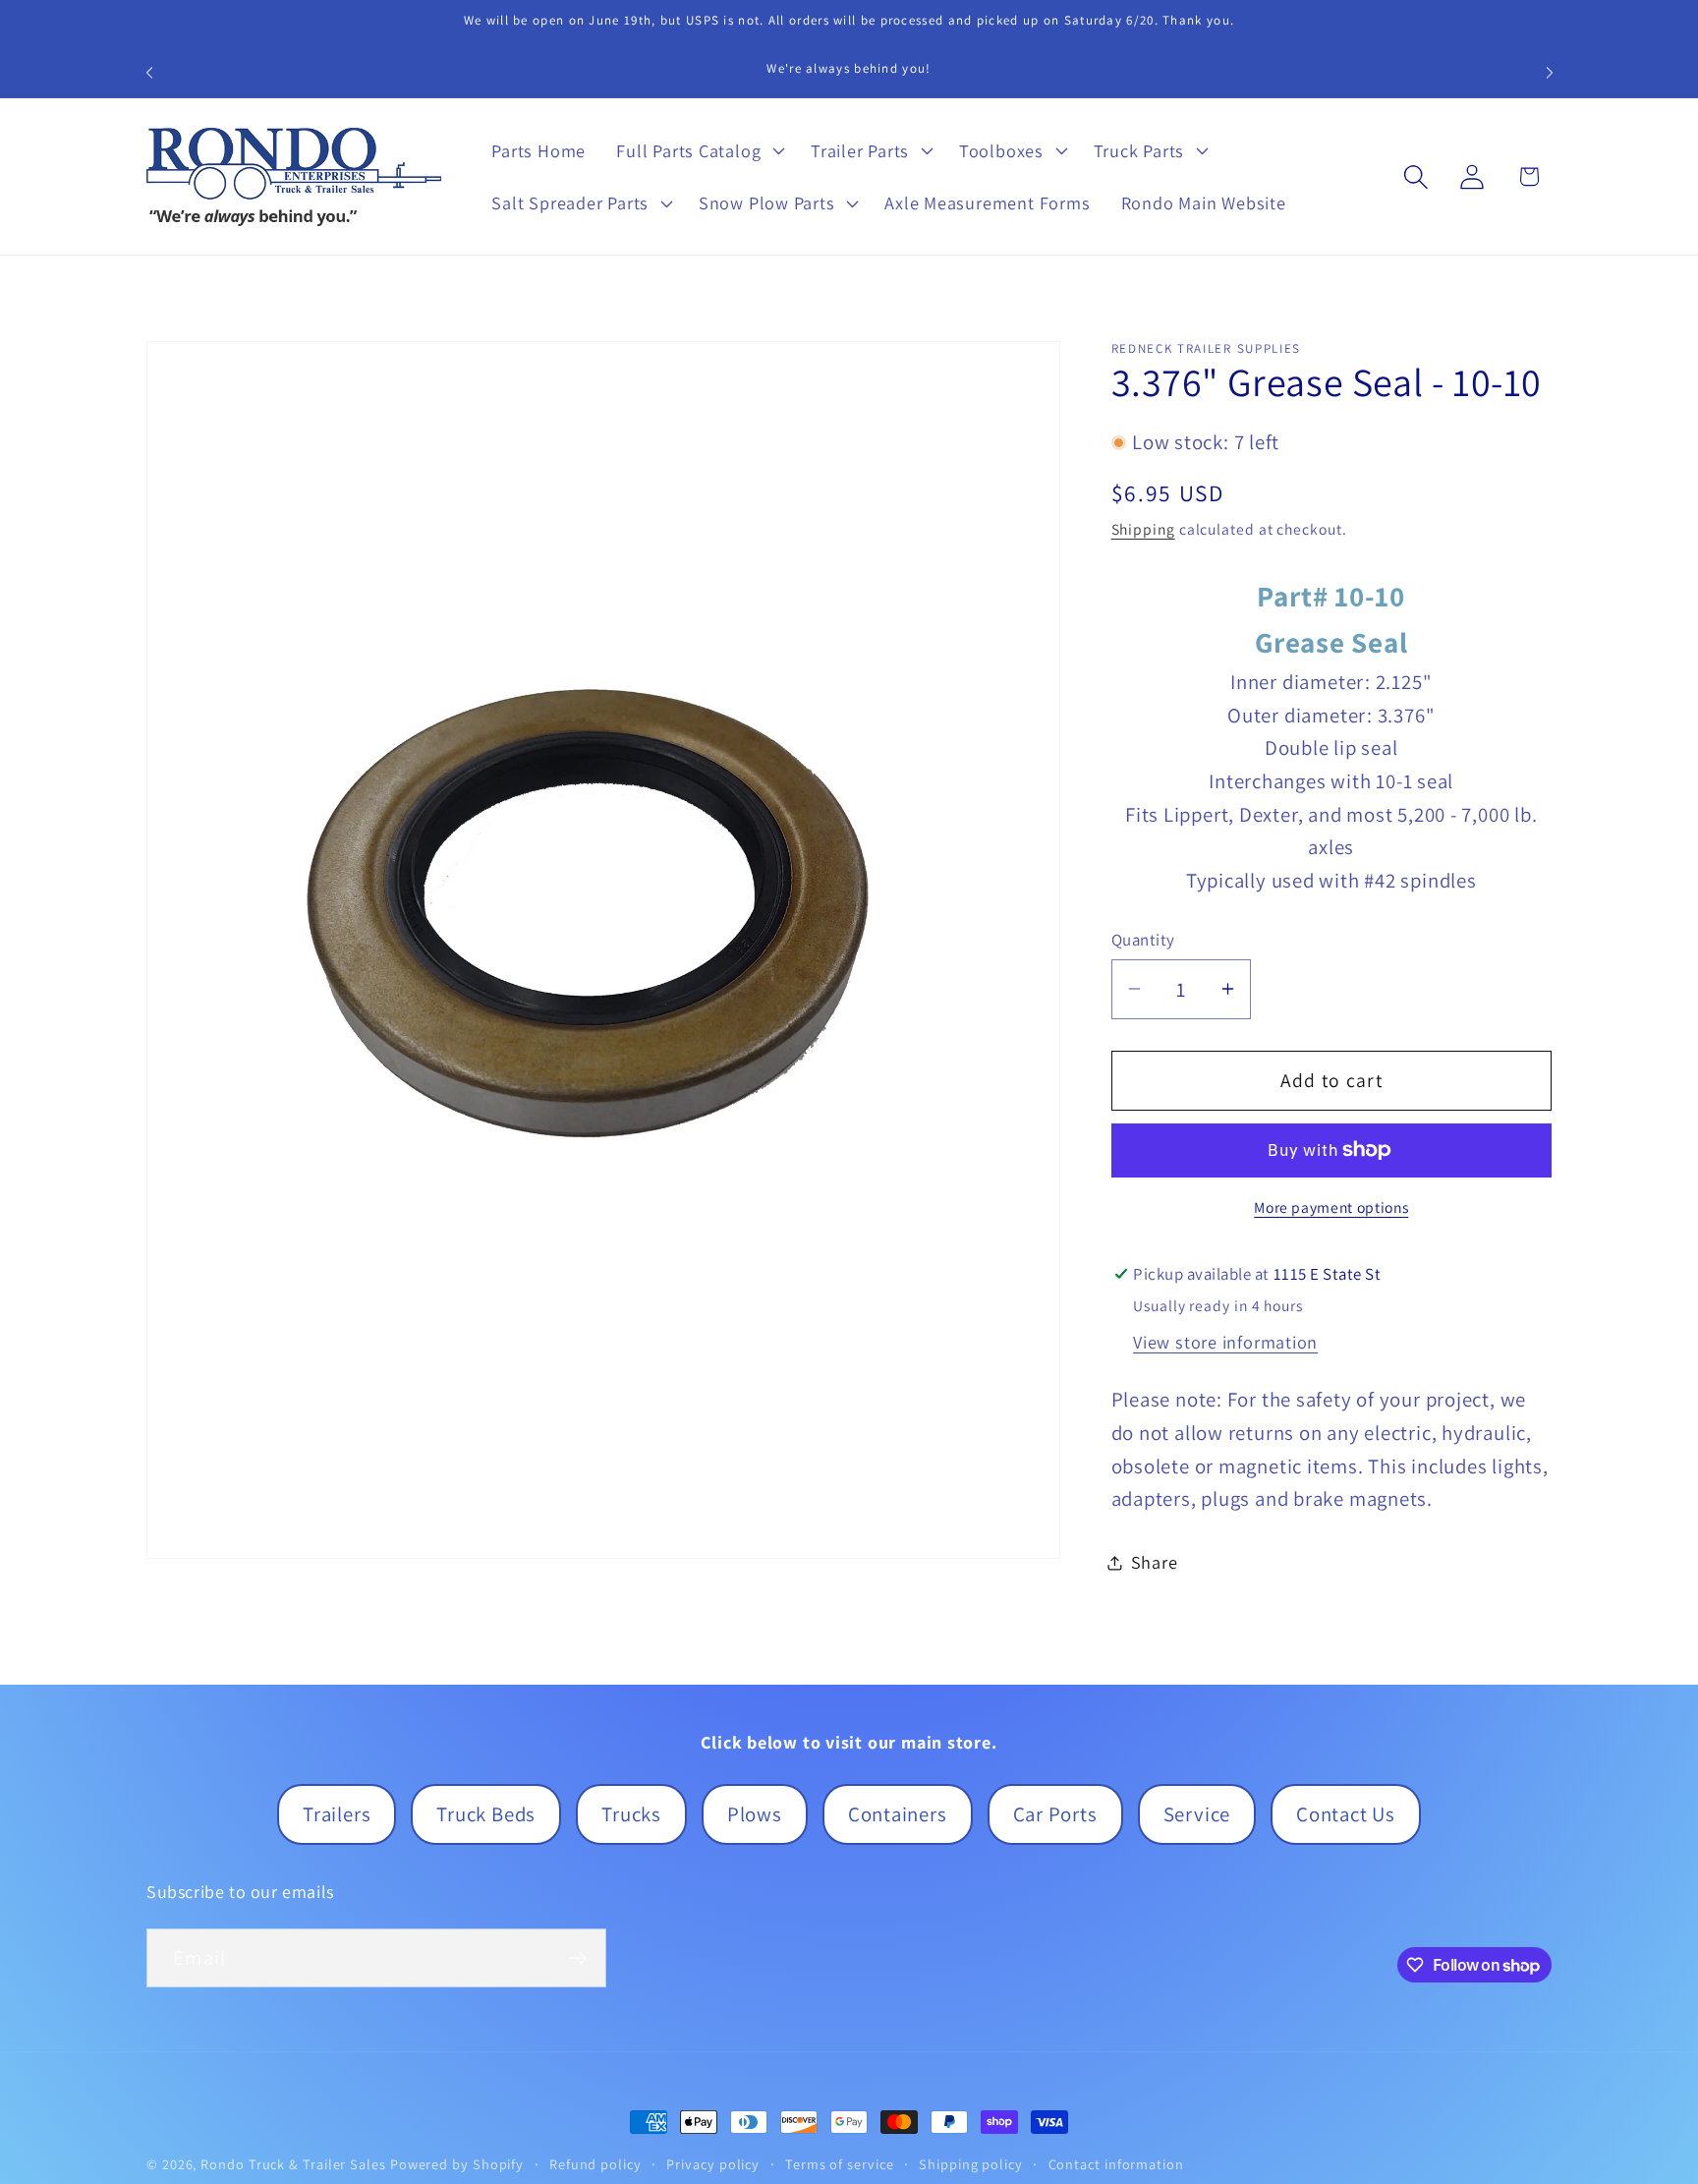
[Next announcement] (1550, 72)
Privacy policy (713, 2164)
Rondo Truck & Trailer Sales (293, 2164)
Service (1197, 1814)
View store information (1225, 1342)
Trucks (631, 1814)
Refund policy (595, 2164)
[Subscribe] (577, 1958)
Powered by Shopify (457, 2164)
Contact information (1116, 2164)
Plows (755, 1814)
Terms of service (840, 2164)
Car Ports (1055, 1814)
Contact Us (1346, 1814)
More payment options (1331, 1207)
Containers (898, 1814)
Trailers (337, 1814)
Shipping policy (971, 2164)
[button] (699, 150)
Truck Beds (486, 1814)
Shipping (1143, 529)
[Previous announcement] (149, 72)
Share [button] (1155, 1562)
